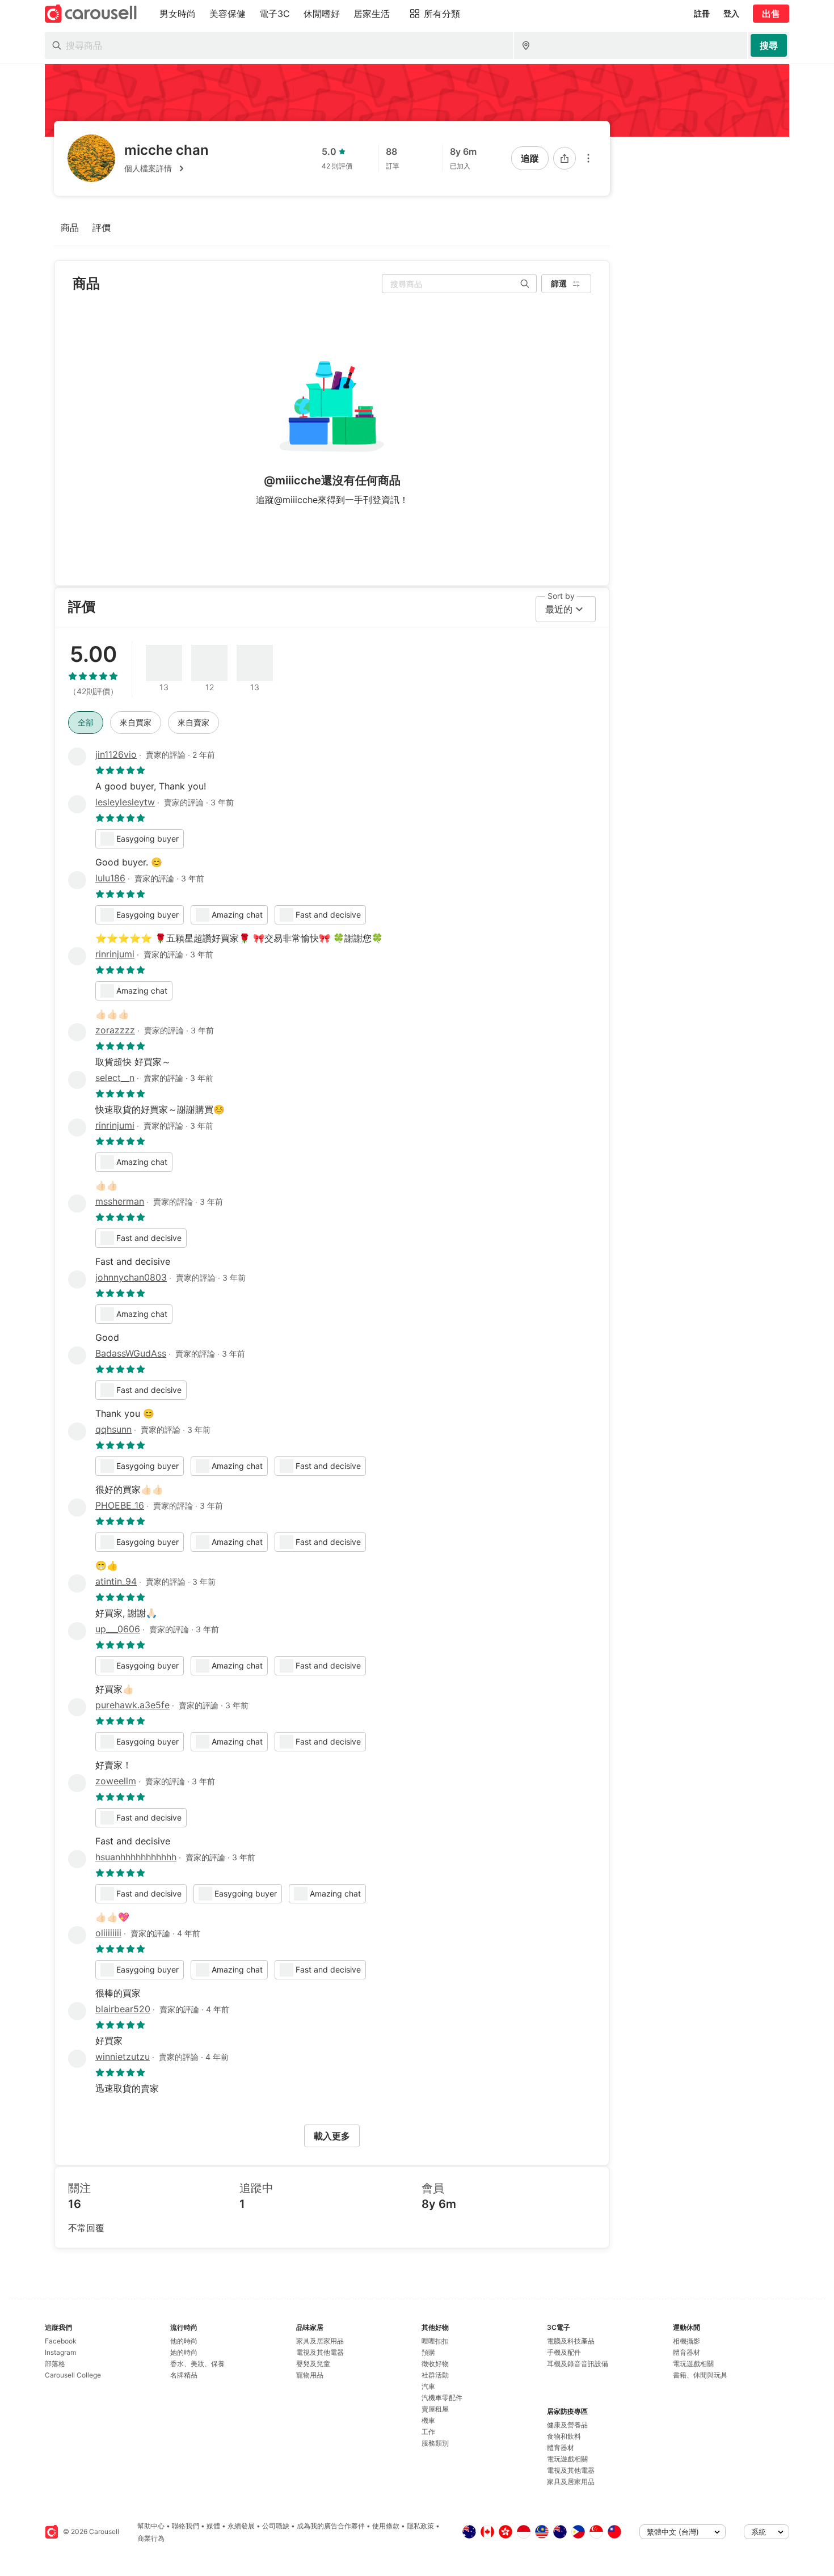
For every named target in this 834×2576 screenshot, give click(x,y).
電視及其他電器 (320, 2352)
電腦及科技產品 (571, 2341)
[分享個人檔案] (565, 158)
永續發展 (241, 2526)
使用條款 (386, 2526)
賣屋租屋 (435, 2409)
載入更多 (332, 2136)
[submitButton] (769, 45)
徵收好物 (435, 2364)
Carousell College (73, 2375)
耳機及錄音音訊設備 (578, 2364)
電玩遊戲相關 (567, 2459)
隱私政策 (420, 2526)
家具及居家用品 (320, 2341)
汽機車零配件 (442, 2398)
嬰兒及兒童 (313, 2364)
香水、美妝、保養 (197, 2364)
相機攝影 (686, 2341)
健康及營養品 (567, 2425)
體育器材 (561, 2448)
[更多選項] (588, 158)
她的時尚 (184, 2352)
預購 (428, 2352)
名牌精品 (184, 2375)
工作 (428, 2432)
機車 (428, 2420)
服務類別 (435, 2443)
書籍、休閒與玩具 (700, 2375)
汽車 (428, 2386)
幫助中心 (151, 2526)
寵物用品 (310, 2375)
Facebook (61, 2341)
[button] (167, 168)
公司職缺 (276, 2526)
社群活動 (435, 2375)
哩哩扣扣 (435, 2341)
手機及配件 (564, 2352)
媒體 (213, 2526)
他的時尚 (184, 2341)
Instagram (60, 2352)
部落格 (55, 2364)
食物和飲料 (564, 2436)
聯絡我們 (186, 2526)
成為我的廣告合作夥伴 (331, 2526)
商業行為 (151, 2538)
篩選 (559, 283)
